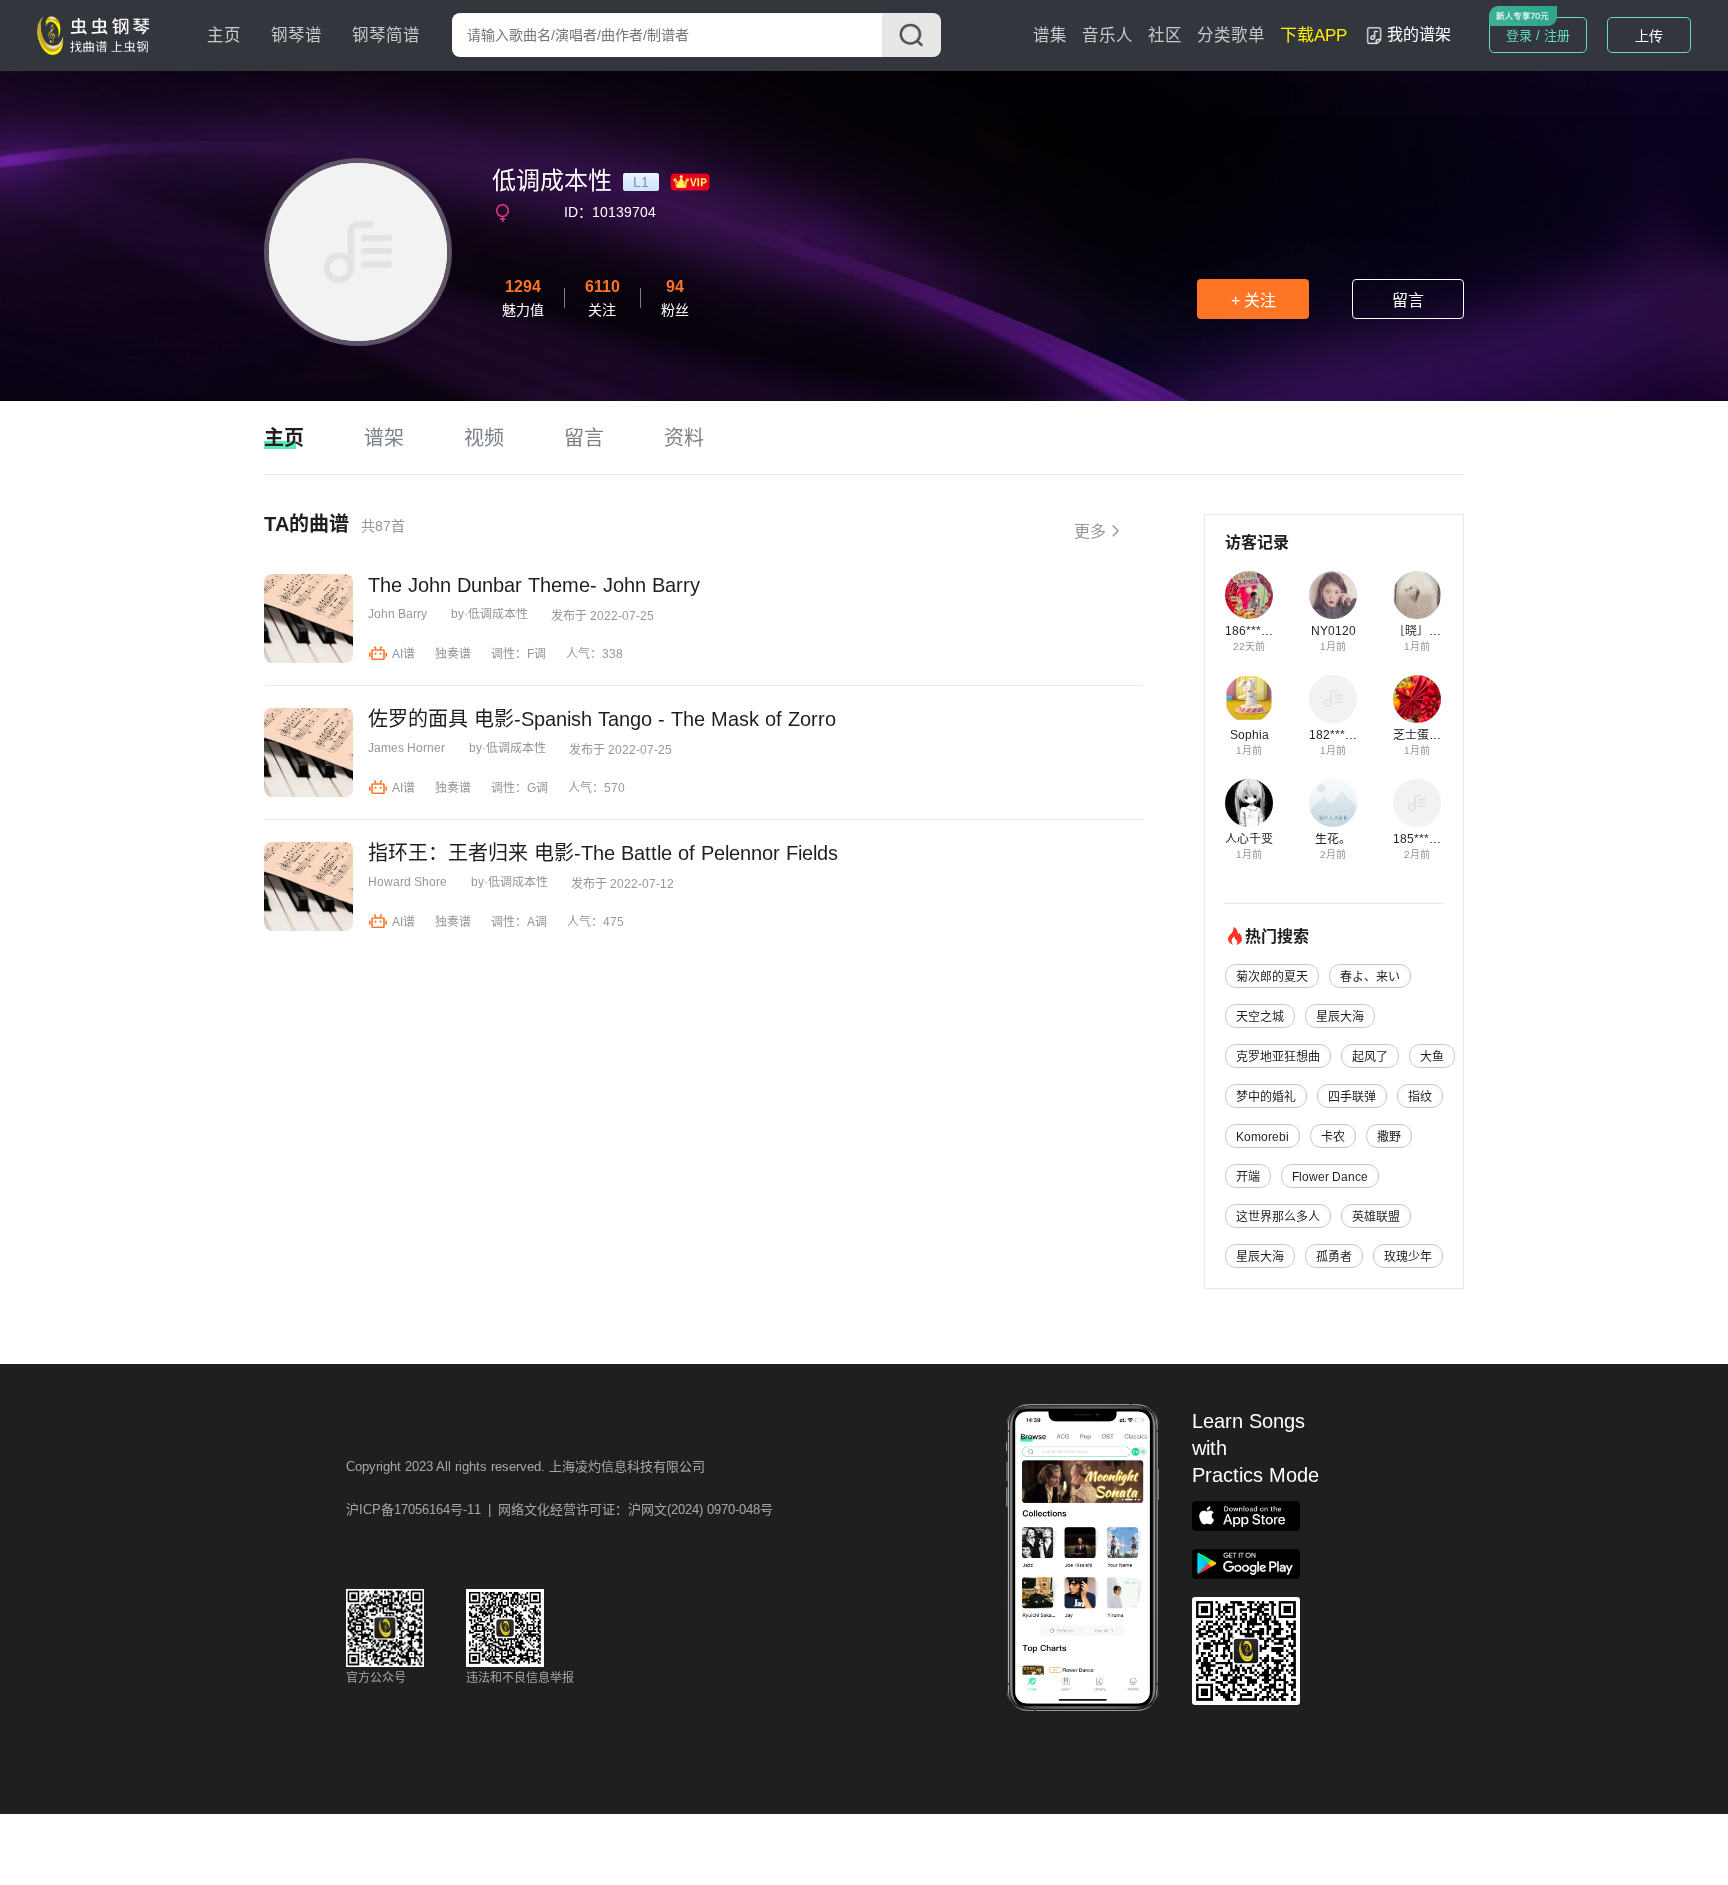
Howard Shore (407, 882)
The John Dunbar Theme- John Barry (534, 585)
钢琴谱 (296, 35)
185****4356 (1427, 839)
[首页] (98, 34)
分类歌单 (1231, 35)
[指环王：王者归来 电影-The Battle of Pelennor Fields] (308, 886)
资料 (684, 438)
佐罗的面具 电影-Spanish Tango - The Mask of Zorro (602, 719)
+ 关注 (1253, 300)
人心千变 (1249, 839)
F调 (536, 654)
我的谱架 (1419, 34)
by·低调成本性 (489, 614)
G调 (537, 788)
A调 (537, 922)
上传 (1649, 36)
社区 (1165, 35)
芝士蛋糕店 (1423, 735)
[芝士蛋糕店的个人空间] (1417, 699)
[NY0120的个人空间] (1333, 595)
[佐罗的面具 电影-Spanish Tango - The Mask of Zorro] (308, 752)
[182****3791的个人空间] (1333, 699)
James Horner (406, 748)
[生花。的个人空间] (1333, 803)
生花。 (1333, 839)
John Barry (397, 614)
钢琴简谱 (386, 35)
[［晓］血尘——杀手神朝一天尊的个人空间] (1417, 595)
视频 (484, 438)
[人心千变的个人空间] (1249, 803)
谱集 (1050, 35)
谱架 (384, 438)
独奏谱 (453, 654)
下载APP (1313, 35)
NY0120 (1333, 631)
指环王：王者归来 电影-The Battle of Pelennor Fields (603, 853)
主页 (224, 35)
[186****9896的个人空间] (1249, 595)
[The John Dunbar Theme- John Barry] (308, 618)
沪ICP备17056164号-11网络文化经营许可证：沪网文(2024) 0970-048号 (559, 1509)
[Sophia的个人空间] (1249, 699)
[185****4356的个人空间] (1417, 803)
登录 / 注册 (1538, 35)
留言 (1408, 300)
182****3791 (1343, 735)
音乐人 (1107, 35)
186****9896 (1259, 631)
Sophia (1249, 735)
